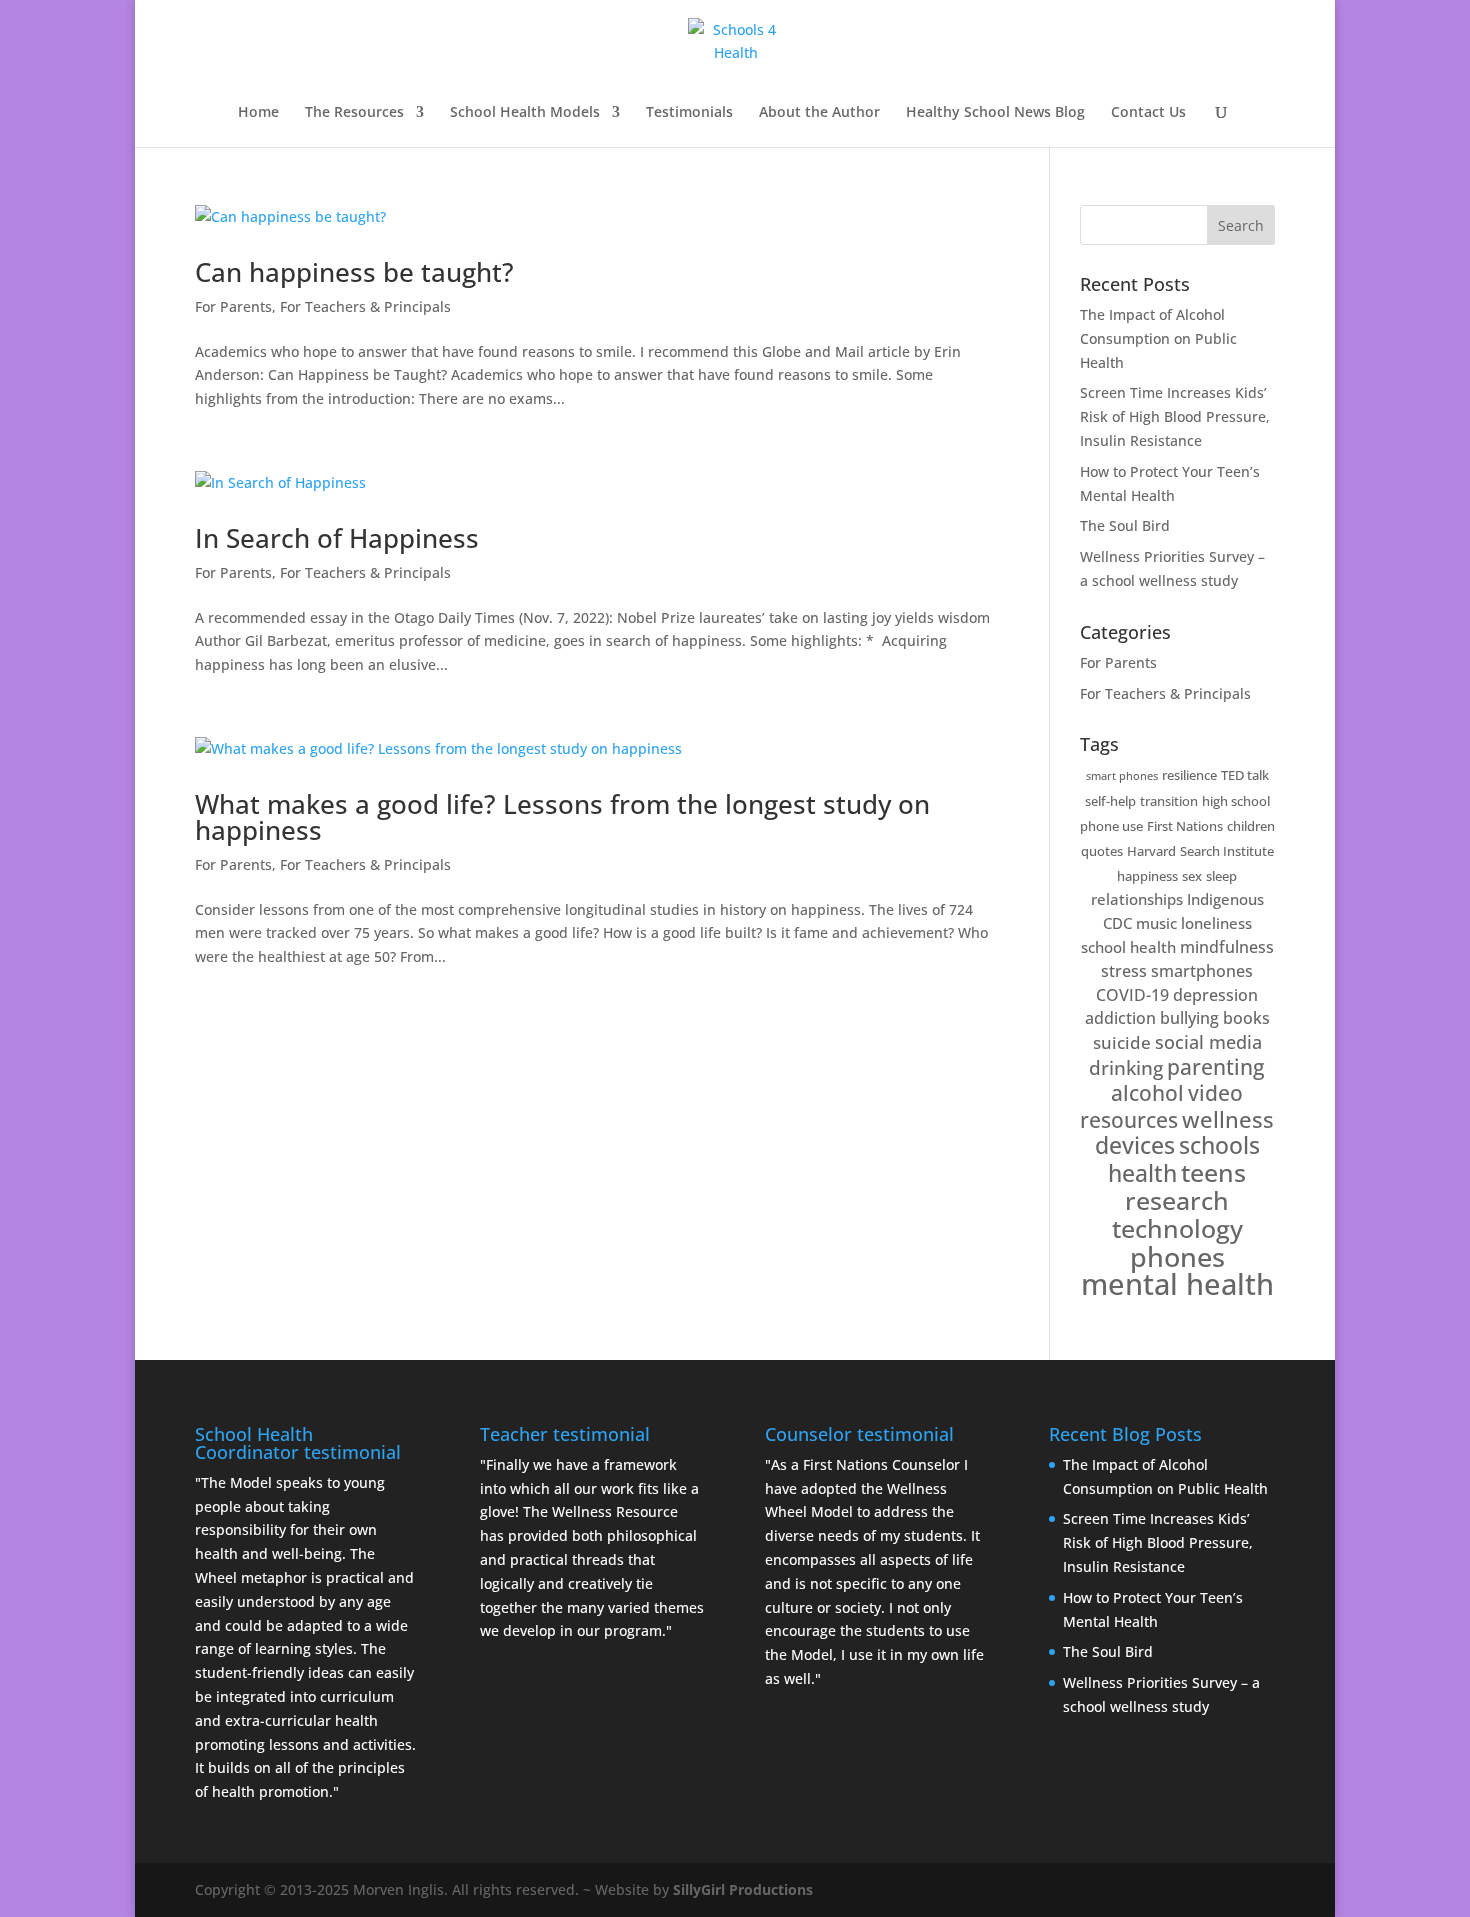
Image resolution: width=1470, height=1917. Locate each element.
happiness (1147, 876)
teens (1213, 1172)
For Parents (233, 306)
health (1142, 1173)
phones (1177, 1256)
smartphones (1202, 971)
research (1177, 1200)
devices (1135, 1145)
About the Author (819, 113)
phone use (1111, 826)
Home (258, 113)
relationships (1137, 899)
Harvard (1151, 851)
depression (1215, 995)
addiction (1120, 1018)
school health (1128, 947)
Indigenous (1225, 899)
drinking (1126, 1068)
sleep (1221, 876)
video (1215, 1093)
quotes (1102, 851)
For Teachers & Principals (365, 306)
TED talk (1245, 775)
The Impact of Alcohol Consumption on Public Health (1158, 338)
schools (1219, 1145)
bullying (1189, 1018)
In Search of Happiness (337, 538)
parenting (1216, 1067)
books (1246, 1018)
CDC (1117, 923)
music (1156, 923)
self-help (1110, 801)
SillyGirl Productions (743, 1889)
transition (1169, 801)
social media (1208, 1042)
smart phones (1122, 776)
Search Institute (1227, 851)
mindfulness (1227, 947)
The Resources (354, 113)
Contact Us (1148, 113)
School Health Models (525, 113)
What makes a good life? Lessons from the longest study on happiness (562, 817)
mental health (1177, 1284)
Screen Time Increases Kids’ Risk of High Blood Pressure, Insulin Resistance (1175, 416)
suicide (1122, 1042)
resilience (1189, 775)
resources (1129, 1119)
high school (1236, 801)
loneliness (1216, 923)
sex (1192, 876)
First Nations (1185, 826)
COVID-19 (1132, 995)
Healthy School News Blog (995, 113)
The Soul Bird (1125, 525)
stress (1124, 971)
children (1251, 826)
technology (1177, 1228)
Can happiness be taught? (354, 272)
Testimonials (689, 113)
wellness (1228, 1119)
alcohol (1147, 1093)
